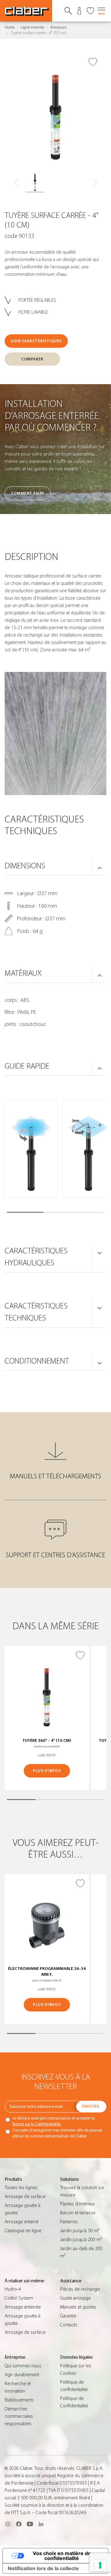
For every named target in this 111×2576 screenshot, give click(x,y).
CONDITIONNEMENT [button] (37, 1361)
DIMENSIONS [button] (25, 866)
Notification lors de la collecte (43, 2568)
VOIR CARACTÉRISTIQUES (36, 341)
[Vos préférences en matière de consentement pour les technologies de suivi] (100, 2565)
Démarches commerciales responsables (19, 2416)
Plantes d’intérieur (78, 2204)
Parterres (69, 2222)
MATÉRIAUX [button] (23, 973)
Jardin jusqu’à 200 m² (81, 2240)
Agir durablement (22, 2375)
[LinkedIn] (41, 2524)
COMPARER (32, 359)
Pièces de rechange (80, 2289)
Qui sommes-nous (23, 2366)
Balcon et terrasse (78, 2213)
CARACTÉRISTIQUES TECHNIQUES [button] (36, 1312)
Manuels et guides (78, 2307)
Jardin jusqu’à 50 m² (80, 2231)
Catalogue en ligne (23, 2231)
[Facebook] (19, 2524)
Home (10, 27)
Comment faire (28, 493)
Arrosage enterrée (23, 2307)
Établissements (19, 2400)
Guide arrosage (75, 2298)
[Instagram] (8, 2524)
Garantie (68, 2316)
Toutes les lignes (21, 2188)
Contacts (69, 2325)
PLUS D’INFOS (47, 1771)
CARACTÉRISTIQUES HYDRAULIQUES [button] (36, 1257)
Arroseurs (58, 27)
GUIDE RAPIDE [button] (27, 1066)
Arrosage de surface (25, 2196)
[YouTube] (30, 2524)
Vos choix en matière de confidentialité (62, 2556)
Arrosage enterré (21, 2222)
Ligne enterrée (33, 27)
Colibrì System (19, 2298)
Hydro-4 (13, 2289)
